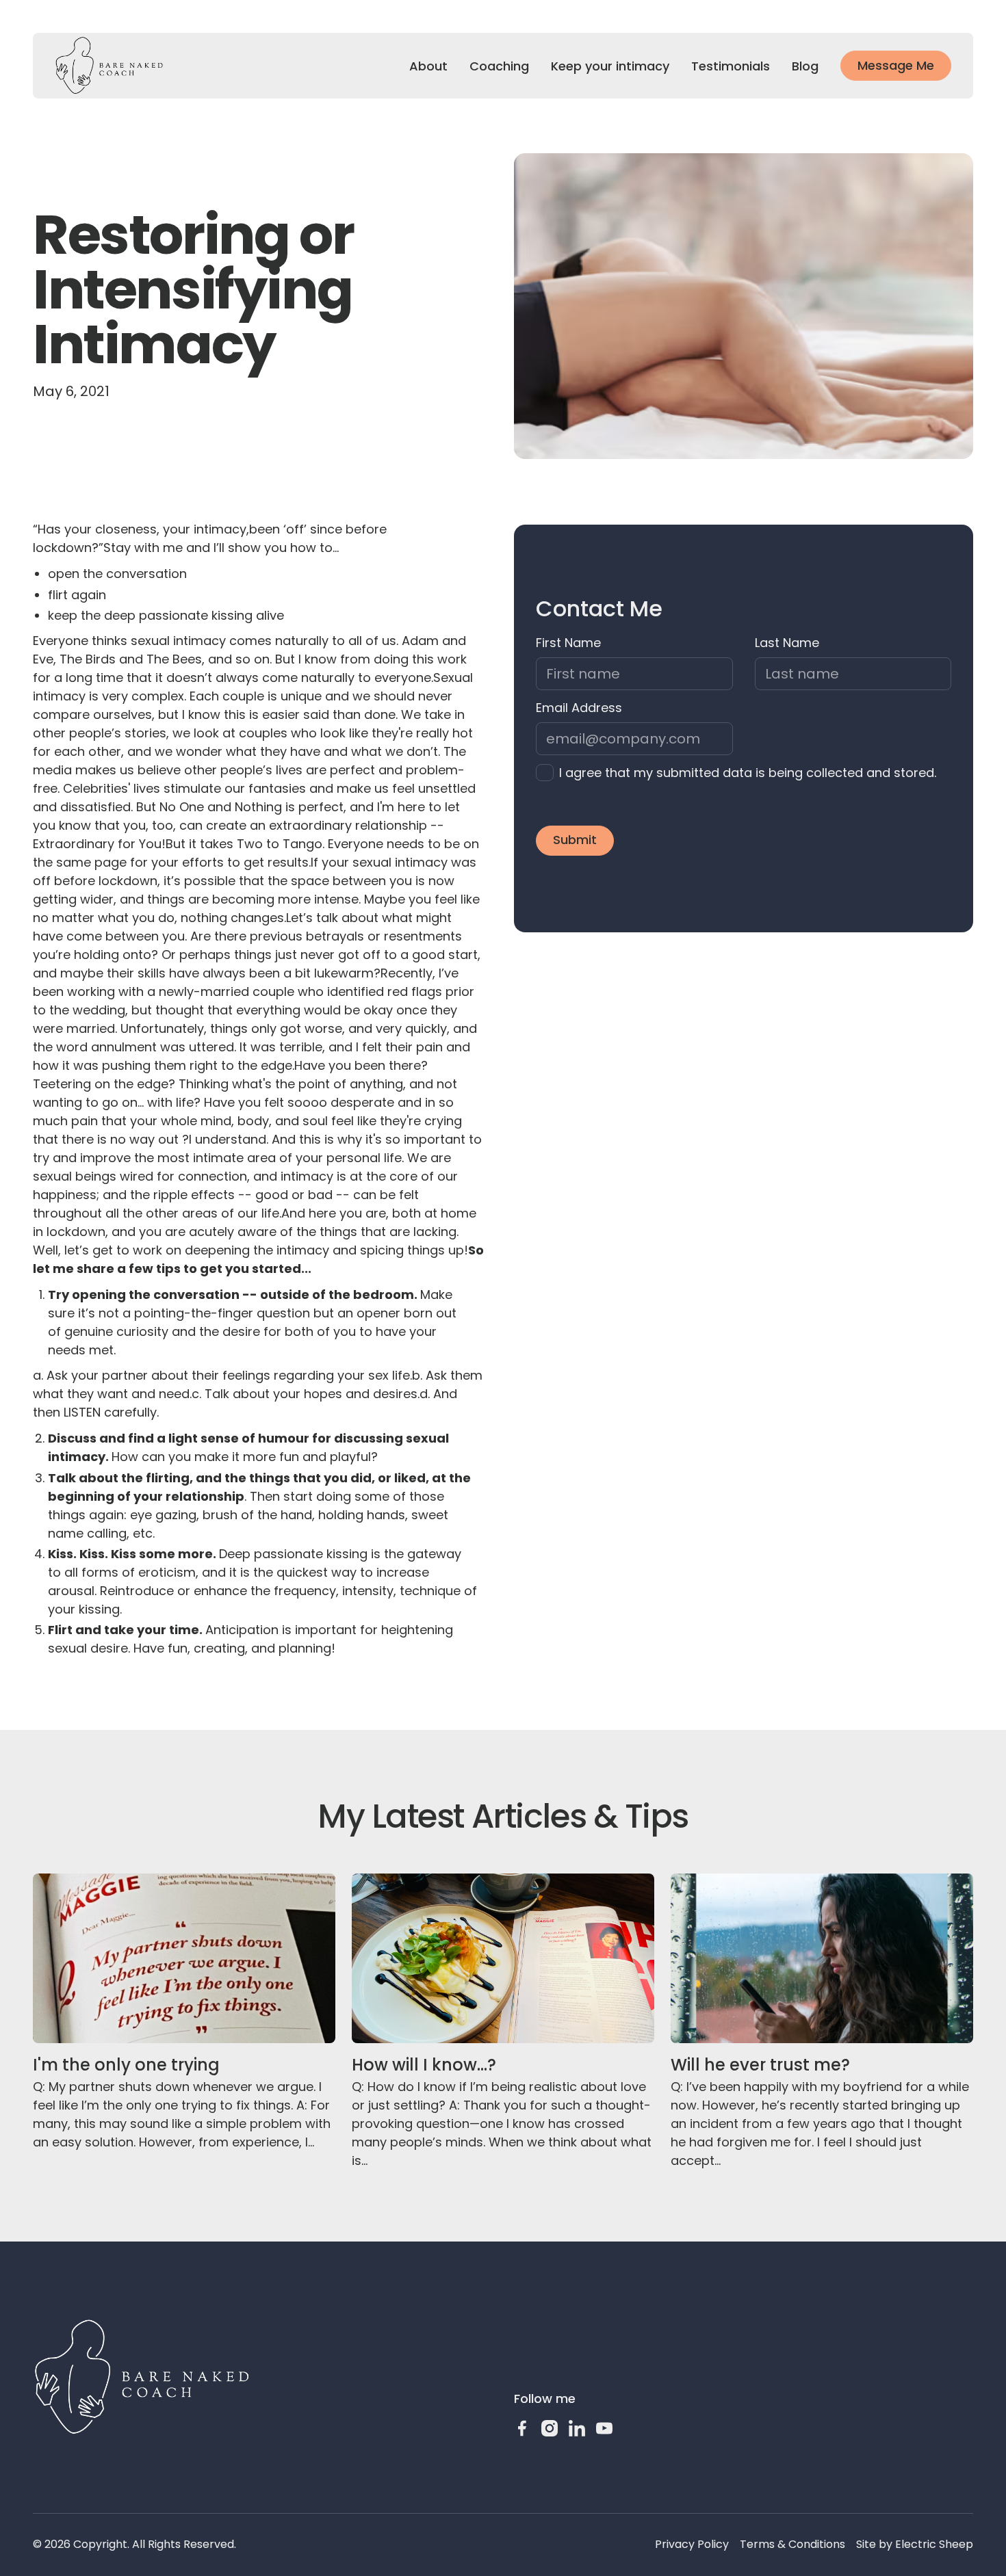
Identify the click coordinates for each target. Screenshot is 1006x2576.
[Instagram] (550, 2428)
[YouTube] (604, 2428)
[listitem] (744, 773)
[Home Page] (109, 66)
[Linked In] (577, 2428)
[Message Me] (896, 66)
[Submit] (575, 841)
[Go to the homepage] (142, 2377)
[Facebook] (522, 2428)
